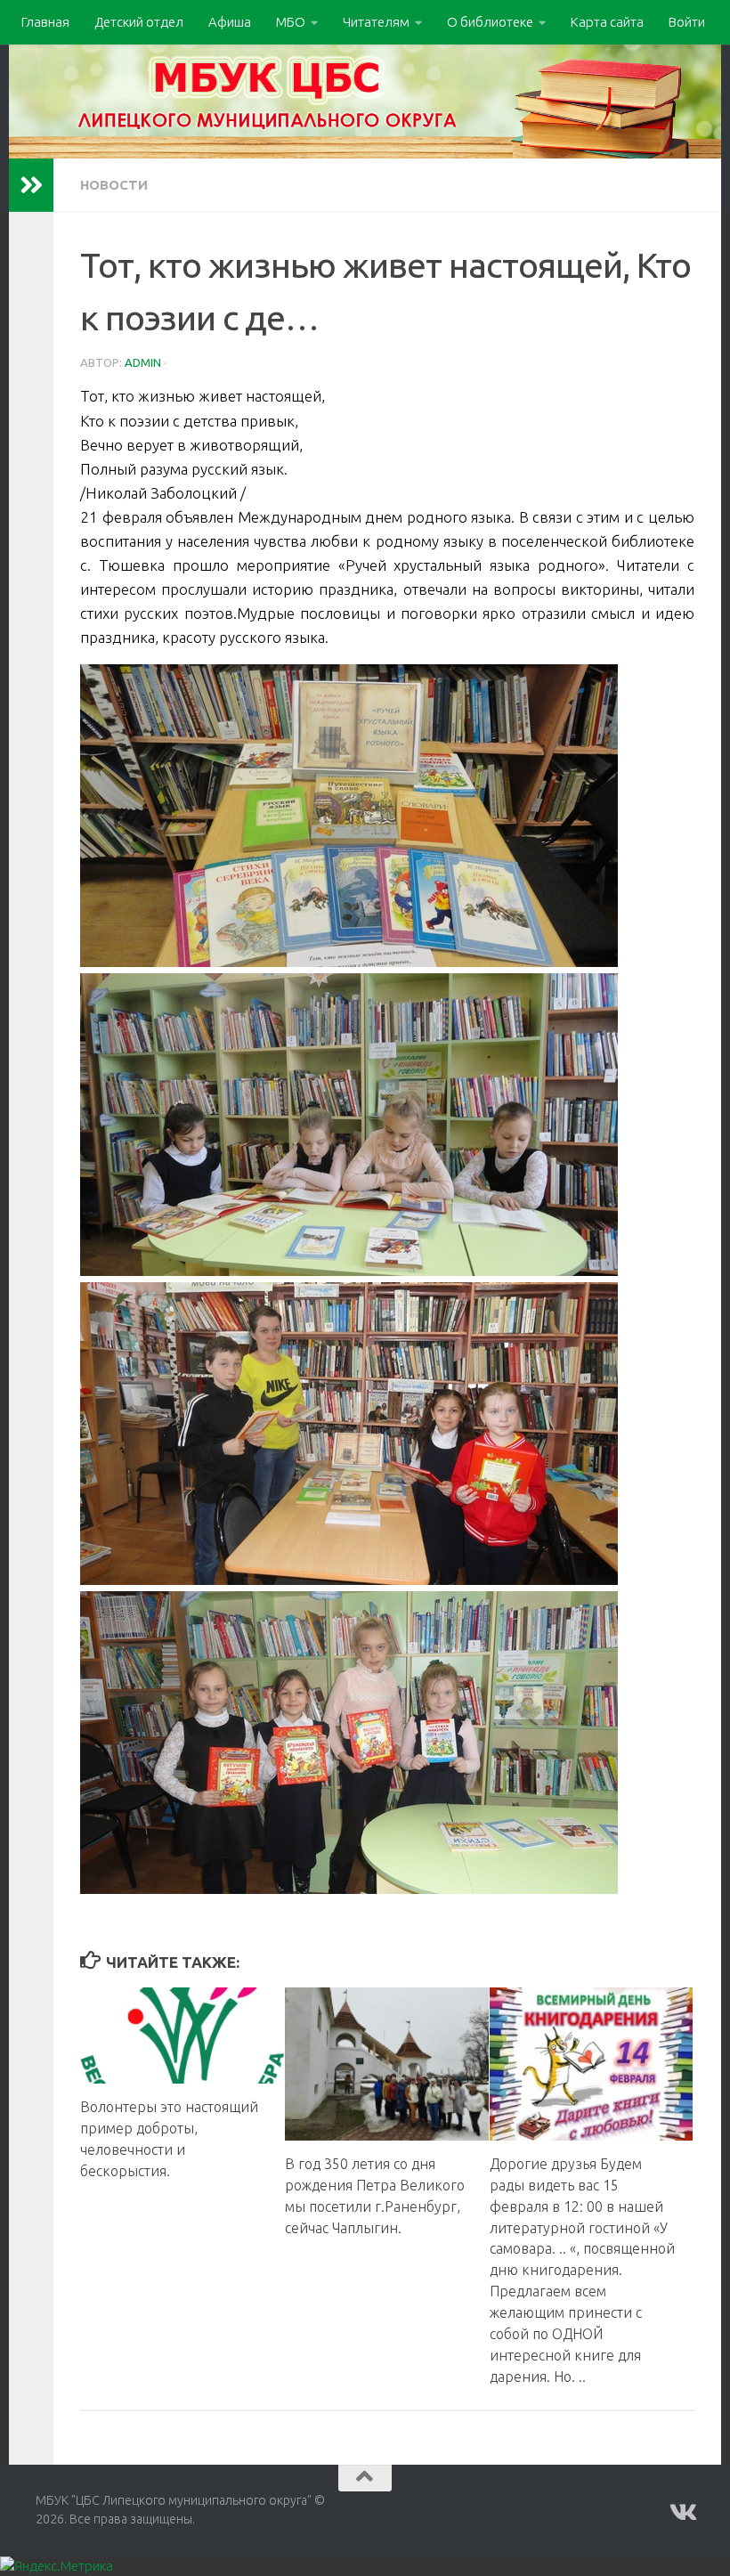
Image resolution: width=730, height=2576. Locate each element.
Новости (114, 185)
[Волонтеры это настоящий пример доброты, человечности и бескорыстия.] (182, 2036)
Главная (45, 22)
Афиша (230, 22)
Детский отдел (139, 22)
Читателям (376, 22)
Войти (687, 22)
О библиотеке (490, 22)
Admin (143, 362)
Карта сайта (607, 22)
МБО (291, 22)
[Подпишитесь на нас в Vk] (682, 2513)
